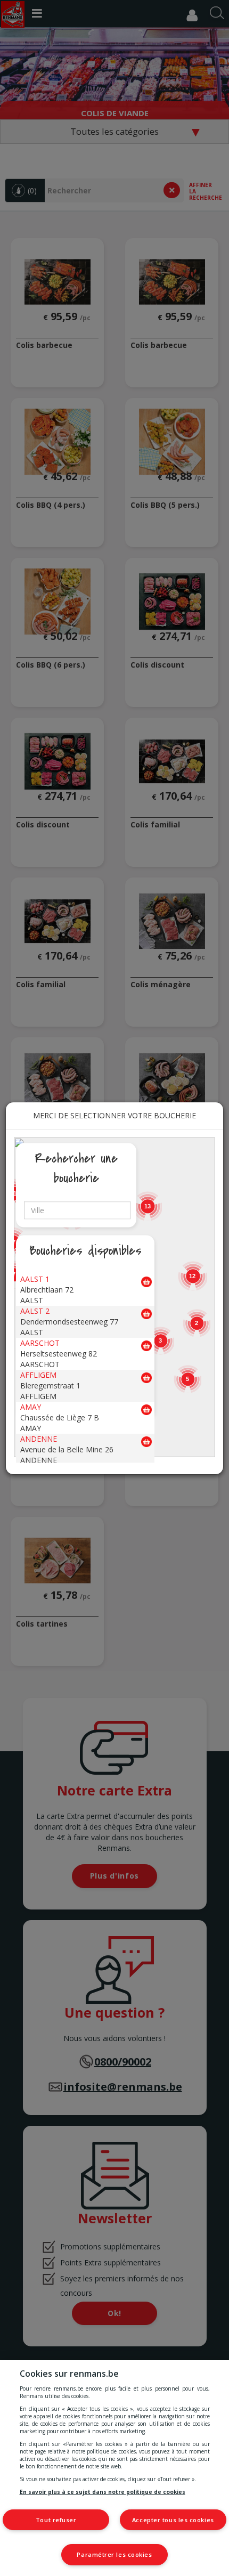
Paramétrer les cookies (114, 2554)
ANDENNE (39, 1438)
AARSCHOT (40, 1342)
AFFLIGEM (38, 1374)
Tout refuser (56, 2520)
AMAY (31, 1406)
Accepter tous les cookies (173, 2520)
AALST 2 (35, 1310)
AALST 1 (35, 1278)
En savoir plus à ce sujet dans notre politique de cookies (103, 2492)
